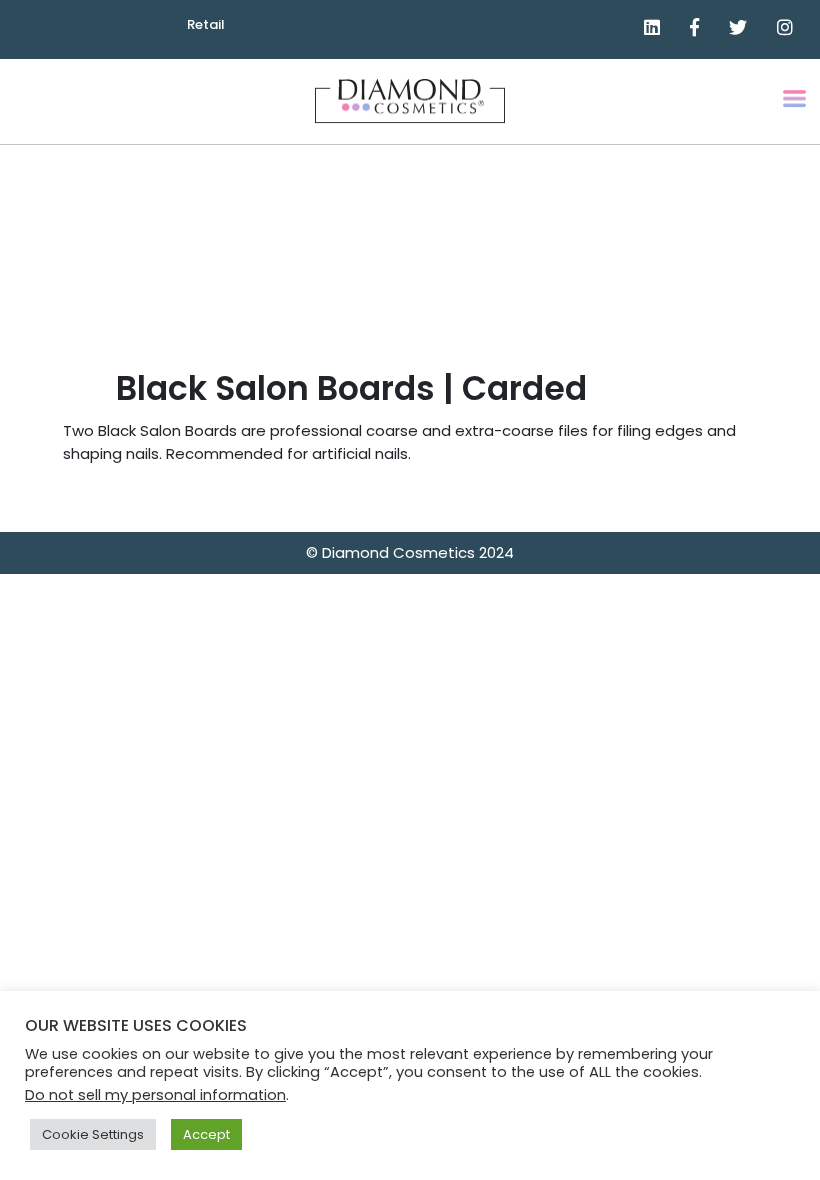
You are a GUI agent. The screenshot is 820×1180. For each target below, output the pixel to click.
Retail (206, 24)
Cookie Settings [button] (93, 1134)
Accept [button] (206, 1134)
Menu (796, 113)
